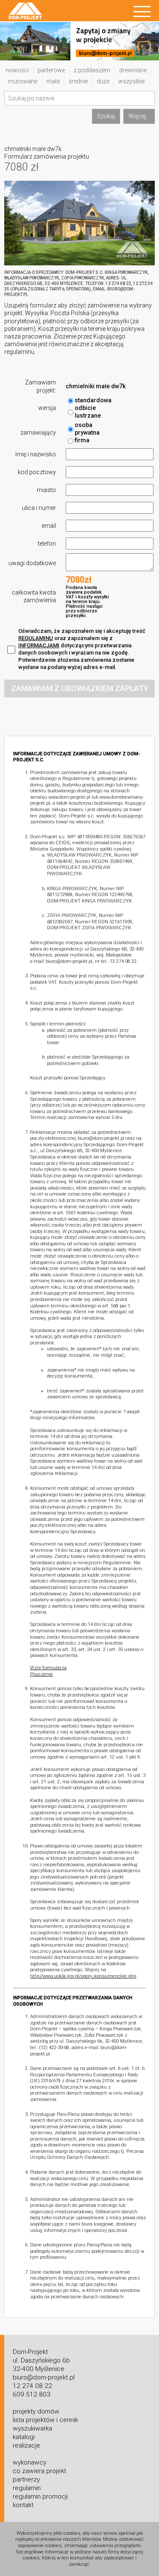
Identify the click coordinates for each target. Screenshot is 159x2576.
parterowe (51, 70)
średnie (78, 81)
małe (53, 81)
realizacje (26, 2445)
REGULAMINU (36, 638)
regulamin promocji (40, 2496)
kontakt (23, 2505)
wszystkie (131, 81)
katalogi (24, 2437)
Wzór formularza (48, 1668)
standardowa (93, 400)
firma (82, 440)
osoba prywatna (87, 429)
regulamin (27, 2488)
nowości (17, 70)
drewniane (133, 70)
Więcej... (139, 116)
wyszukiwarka (32, 2428)
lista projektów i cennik (45, 2420)
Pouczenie (42, 1674)
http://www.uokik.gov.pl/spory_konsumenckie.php (83, 1976)
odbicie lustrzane (88, 412)
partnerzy (26, 2479)
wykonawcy (29, 2462)
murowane (23, 81)
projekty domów (36, 2411)
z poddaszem (92, 70)
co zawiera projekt (39, 2471)
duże (103, 81)
